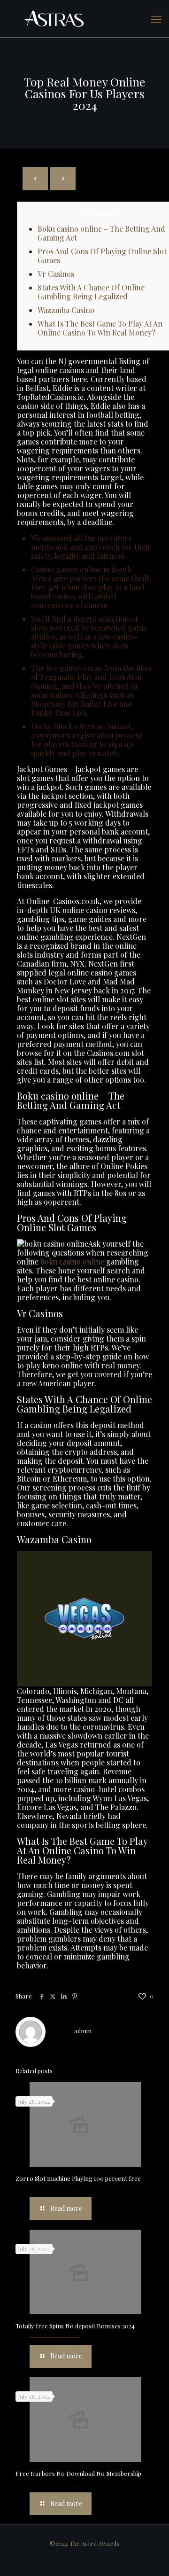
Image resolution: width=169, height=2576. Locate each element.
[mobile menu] (156, 19)
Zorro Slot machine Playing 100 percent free (78, 2178)
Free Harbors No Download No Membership (78, 2473)
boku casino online (72, 1261)
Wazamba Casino (66, 310)
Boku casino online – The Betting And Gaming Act (101, 233)
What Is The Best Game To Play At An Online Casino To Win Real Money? (100, 328)
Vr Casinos (56, 274)
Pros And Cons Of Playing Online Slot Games (102, 256)
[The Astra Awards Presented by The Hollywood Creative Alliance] (84, 19)
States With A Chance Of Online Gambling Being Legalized (91, 292)
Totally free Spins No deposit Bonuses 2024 (75, 2326)
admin (83, 2031)
